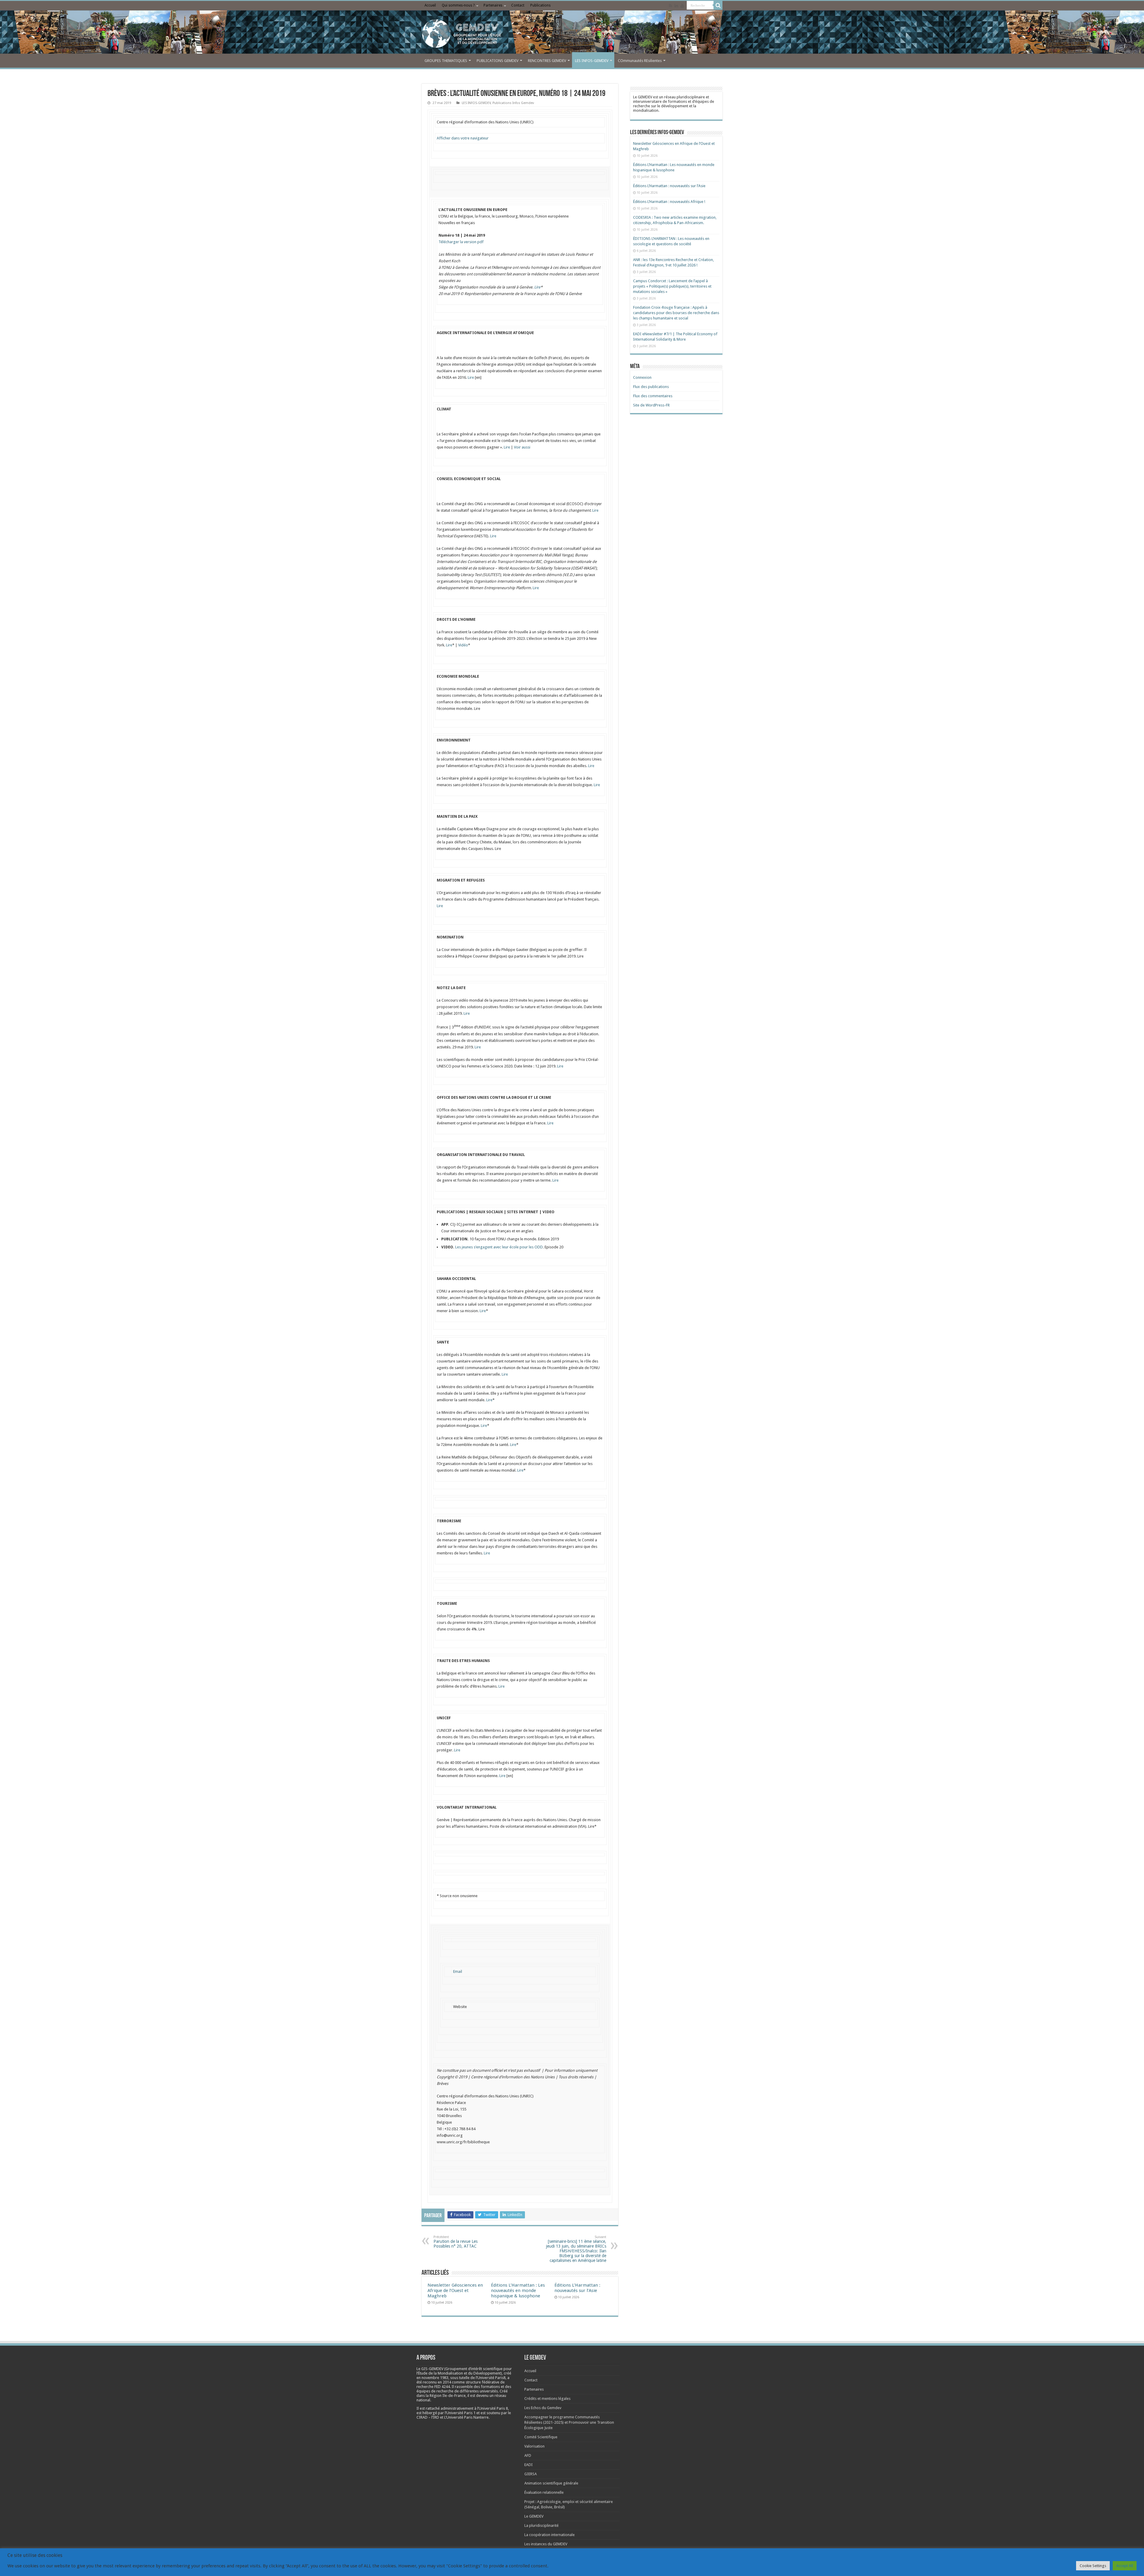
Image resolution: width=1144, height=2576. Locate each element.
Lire (537, 287)
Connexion (642, 377)
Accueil (430, 5)
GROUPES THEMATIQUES (446, 61)
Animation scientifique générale (551, 2483)
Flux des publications (651, 387)
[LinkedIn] (676, 6)
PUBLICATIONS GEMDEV (498, 61)
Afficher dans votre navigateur (463, 138)
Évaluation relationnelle (544, 2492)
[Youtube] (682, 6)
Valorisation (534, 2446)
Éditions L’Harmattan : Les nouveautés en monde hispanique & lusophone (518, 2291)
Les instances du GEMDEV (546, 2544)
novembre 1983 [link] (435, 2378)
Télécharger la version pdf (461, 242)
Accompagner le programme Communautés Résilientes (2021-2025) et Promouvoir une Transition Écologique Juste (569, 2422)
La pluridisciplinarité (541, 2525)
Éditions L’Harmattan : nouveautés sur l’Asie (577, 2288)
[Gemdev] (572, 34)
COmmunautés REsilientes (640, 61)
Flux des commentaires (653, 396)
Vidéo (463, 645)
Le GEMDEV (534, 2516)
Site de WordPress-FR (651, 405)
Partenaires (493, 5)
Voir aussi (522, 447)
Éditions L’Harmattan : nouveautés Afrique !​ (669, 202)
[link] (435, 2378)
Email (458, 1971)
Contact (518, 5)
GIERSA (531, 2474)
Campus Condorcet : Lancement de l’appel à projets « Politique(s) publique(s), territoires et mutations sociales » (672, 286)
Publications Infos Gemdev (513, 103)
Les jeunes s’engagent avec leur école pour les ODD (499, 1247)
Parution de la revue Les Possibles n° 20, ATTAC (456, 2242)
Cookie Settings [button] (1093, 2566)
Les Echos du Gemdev (543, 2408)
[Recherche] (718, 5)
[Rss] (670, 6)
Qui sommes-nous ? (458, 5)
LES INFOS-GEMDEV (592, 61)
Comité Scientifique (541, 2437)
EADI (529, 2465)
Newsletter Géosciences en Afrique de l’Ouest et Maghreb (455, 2291)
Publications (540, 5)
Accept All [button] (1125, 2566)
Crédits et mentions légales (547, 2399)
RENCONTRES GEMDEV (547, 61)
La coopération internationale (550, 2535)
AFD (528, 2455)
